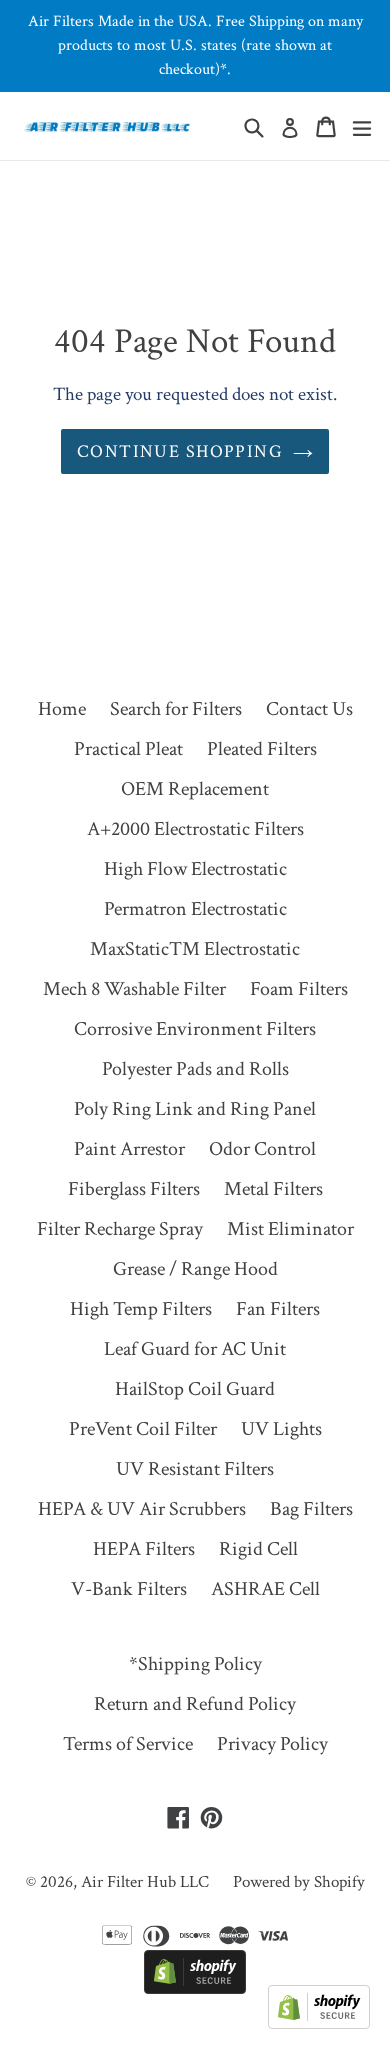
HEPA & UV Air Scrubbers (142, 1509)
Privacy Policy (272, 1744)
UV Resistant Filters (195, 1469)
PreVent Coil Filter (143, 1429)
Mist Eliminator (290, 1229)
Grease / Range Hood (195, 1269)
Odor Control (262, 1149)
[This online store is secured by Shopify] (195, 1988)
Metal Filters (273, 1189)
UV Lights (281, 1429)
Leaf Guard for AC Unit (195, 1349)
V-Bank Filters (129, 1589)
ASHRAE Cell (265, 1589)
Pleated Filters (262, 749)
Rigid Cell (258, 1549)
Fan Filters (278, 1309)
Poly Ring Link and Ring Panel (195, 1109)
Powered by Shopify (299, 1882)
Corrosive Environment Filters (195, 1029)
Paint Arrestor (129, 1149)
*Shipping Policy (195, 1664)
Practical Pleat (128, 749)
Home (62, 709)
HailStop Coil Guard (195, 1389)
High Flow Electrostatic (195, 869)
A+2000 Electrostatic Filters (195, 829)
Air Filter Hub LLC (145, 1882)
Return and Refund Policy (195, 1704)
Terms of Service (128, 1744)
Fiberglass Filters (134, 1189)
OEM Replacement (195, 789)
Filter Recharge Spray (120, 1229)
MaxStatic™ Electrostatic (195, 949)
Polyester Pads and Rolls (195, 1069)
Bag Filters (311, 1509)
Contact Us (309, 709)
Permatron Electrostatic (195, 909)
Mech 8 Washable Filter (134, 989)
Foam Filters (299, 989)
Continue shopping (180, 451)
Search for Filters (176, 709)
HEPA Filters (144, 1549)
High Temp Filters (141, 1309)
